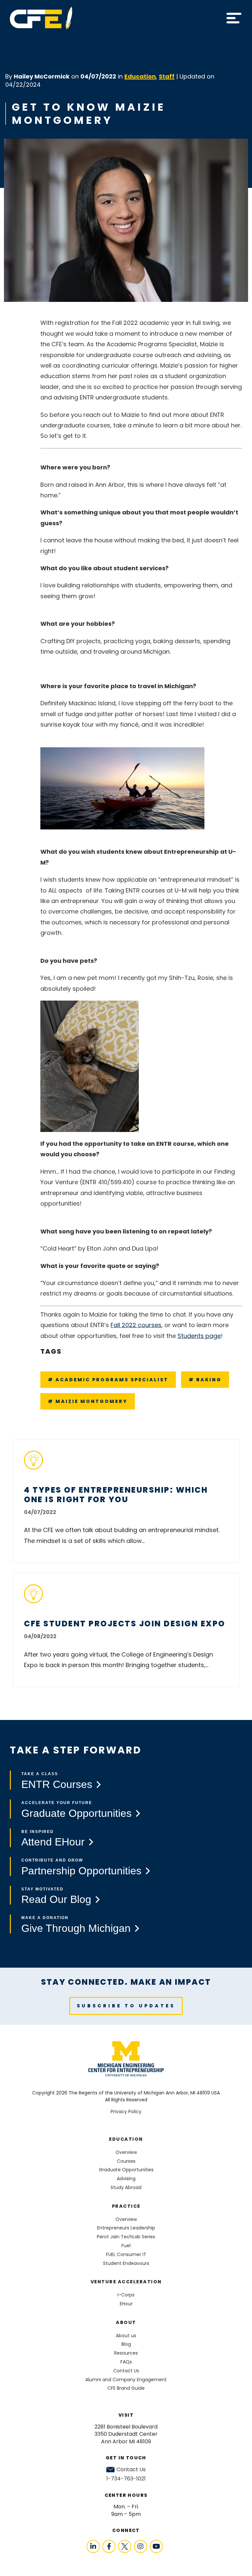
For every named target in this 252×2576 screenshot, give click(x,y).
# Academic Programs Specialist (108, 1380)
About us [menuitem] (126, 2336)
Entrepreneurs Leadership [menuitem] (126, 2228)
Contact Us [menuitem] (126, 2371)
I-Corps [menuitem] (126, 2295)
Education (140, 76)
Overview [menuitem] (126, 2152)
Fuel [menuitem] (126, 2246)
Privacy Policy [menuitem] (126, 2112)
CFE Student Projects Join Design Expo (125, 1624)
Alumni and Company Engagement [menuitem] (126, 2380)
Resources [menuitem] (126, 2353)
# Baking (205, 1380)
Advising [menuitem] (126, 2179)
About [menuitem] (126, 2322)
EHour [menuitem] (126, 2304)
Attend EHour (53, 1842)
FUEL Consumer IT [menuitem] (126, 2254)
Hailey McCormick (42, 76)
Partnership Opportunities (81, 1871)
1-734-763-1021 (126, 2479)
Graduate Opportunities (76, 1813)
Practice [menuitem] (126, 2206)
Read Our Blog (56, 1899)
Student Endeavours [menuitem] (126, 2263)
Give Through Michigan (76, 1928)
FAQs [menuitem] (126, 2362)
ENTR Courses (57, 1784)
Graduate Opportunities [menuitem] (126, 2170)
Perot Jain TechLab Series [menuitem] (126, 2237)
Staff (167, 76)
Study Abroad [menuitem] (126, 2187)
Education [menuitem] (126, 2139)
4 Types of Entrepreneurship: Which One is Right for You (116, 1495)
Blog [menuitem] (126, 2344)
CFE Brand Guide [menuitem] (126, 2388)
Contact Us (131, 2470)
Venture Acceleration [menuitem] (126, 2282)
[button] (234, 18)
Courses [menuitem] (126, 2161)
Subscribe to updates (126, 2006)
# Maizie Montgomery (88, 1401)
